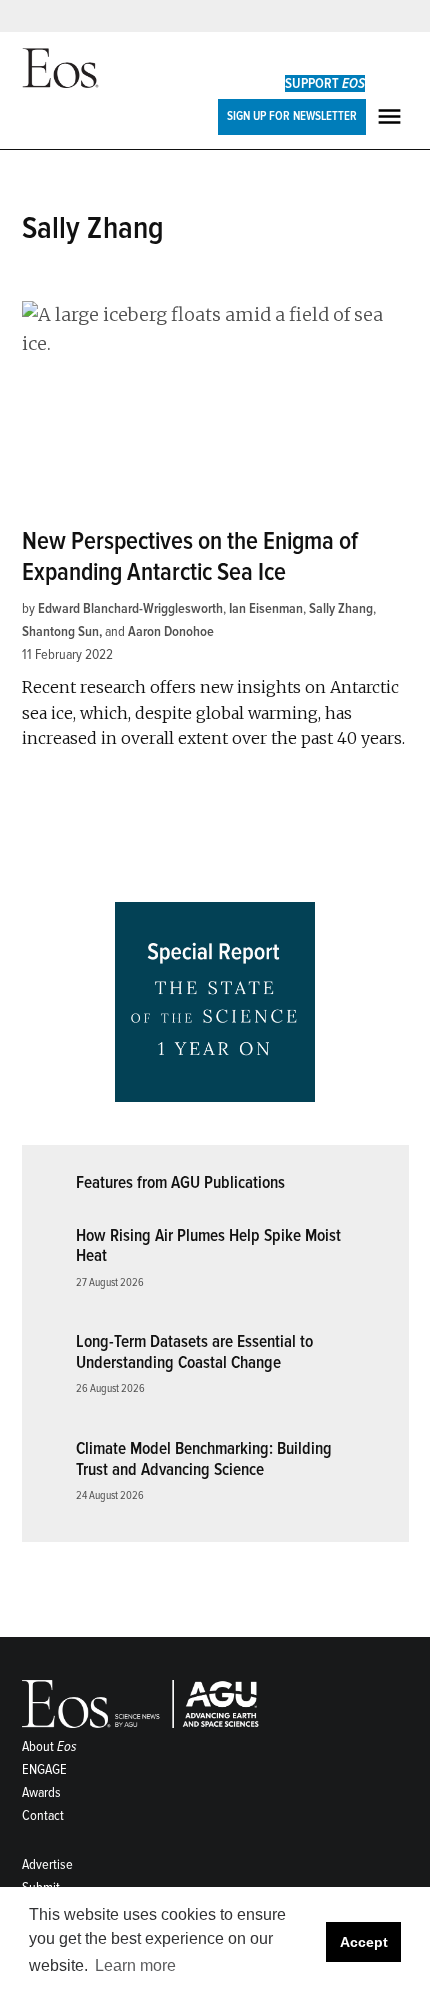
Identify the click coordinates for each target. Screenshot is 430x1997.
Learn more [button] (135, 1965)
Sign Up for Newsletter (292, 116)
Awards (41, 1792)
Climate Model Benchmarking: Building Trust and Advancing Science (204, 1459)
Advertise (47, 1864)
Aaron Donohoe (171, 631)
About (49, 1746)
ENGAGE (44, 1769)
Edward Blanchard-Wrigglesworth (130, 608)
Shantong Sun (60, 631)
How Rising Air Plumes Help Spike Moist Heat (208, 1246)
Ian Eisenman (266, 608)
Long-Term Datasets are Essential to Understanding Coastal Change (194, 1352)
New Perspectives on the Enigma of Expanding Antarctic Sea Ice (190, 556)
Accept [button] (364, 1942)
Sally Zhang (341, 608)
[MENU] (392, 116)
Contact (43, 1815)
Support (325, 83)
